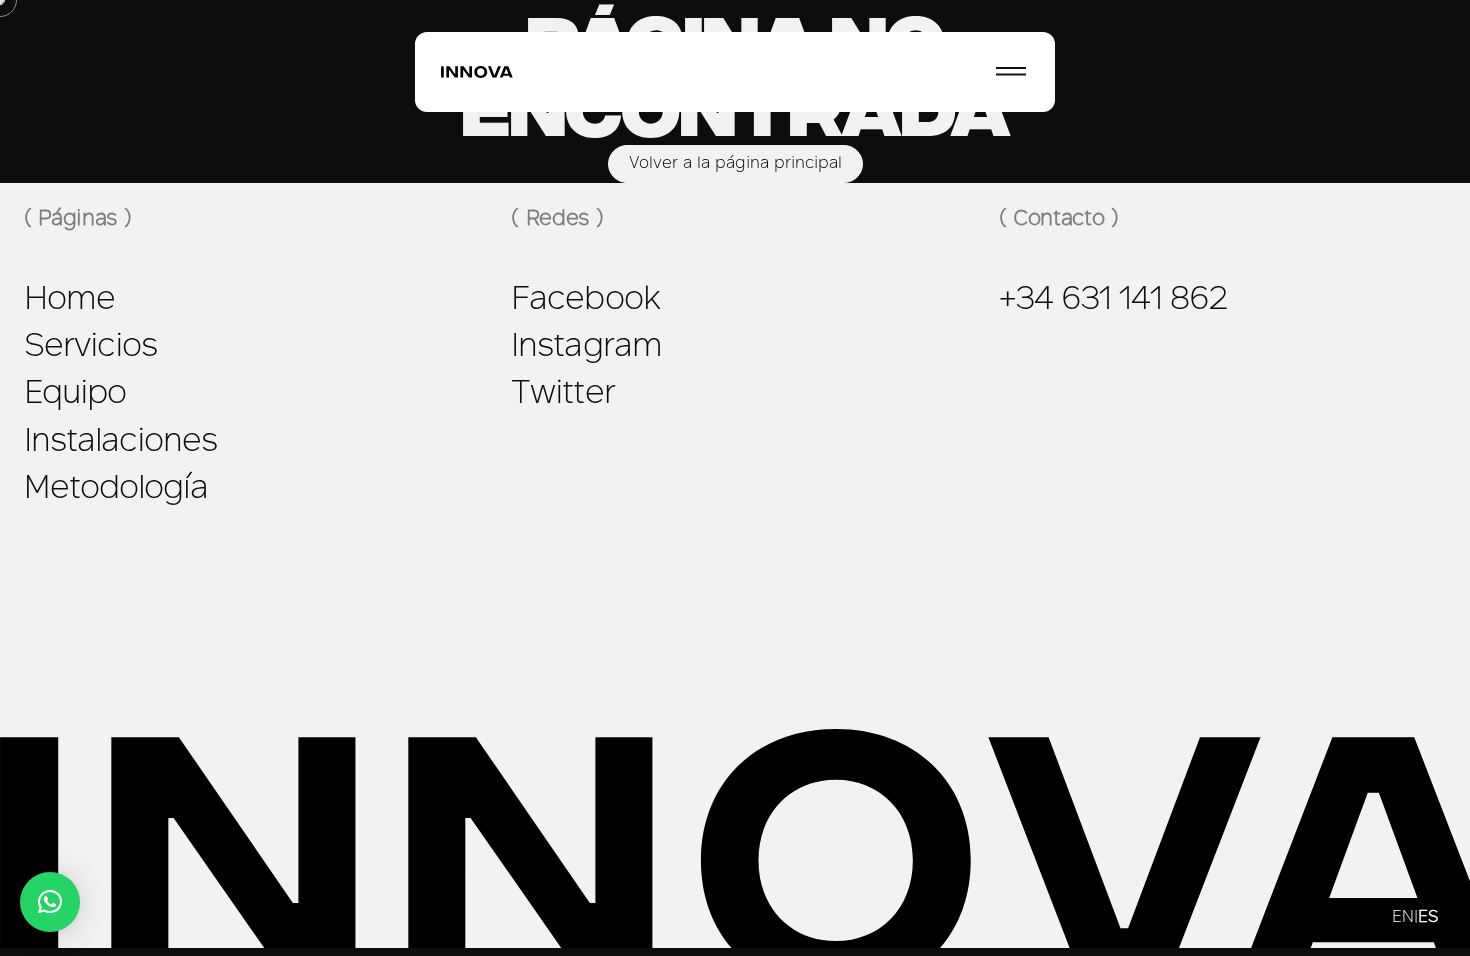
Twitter (562, 395)
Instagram (586, 348)
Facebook (585, 301)
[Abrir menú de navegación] (1011, 72)
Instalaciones (121, 443)
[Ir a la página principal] (477, 72)
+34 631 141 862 (1114, 301)
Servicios (90, 348)
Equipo (75, 395)
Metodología (116, 490)
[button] (50, 902)
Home (69, 301)
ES (1428, 918)
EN (1403, 918)
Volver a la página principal (735, 164)
